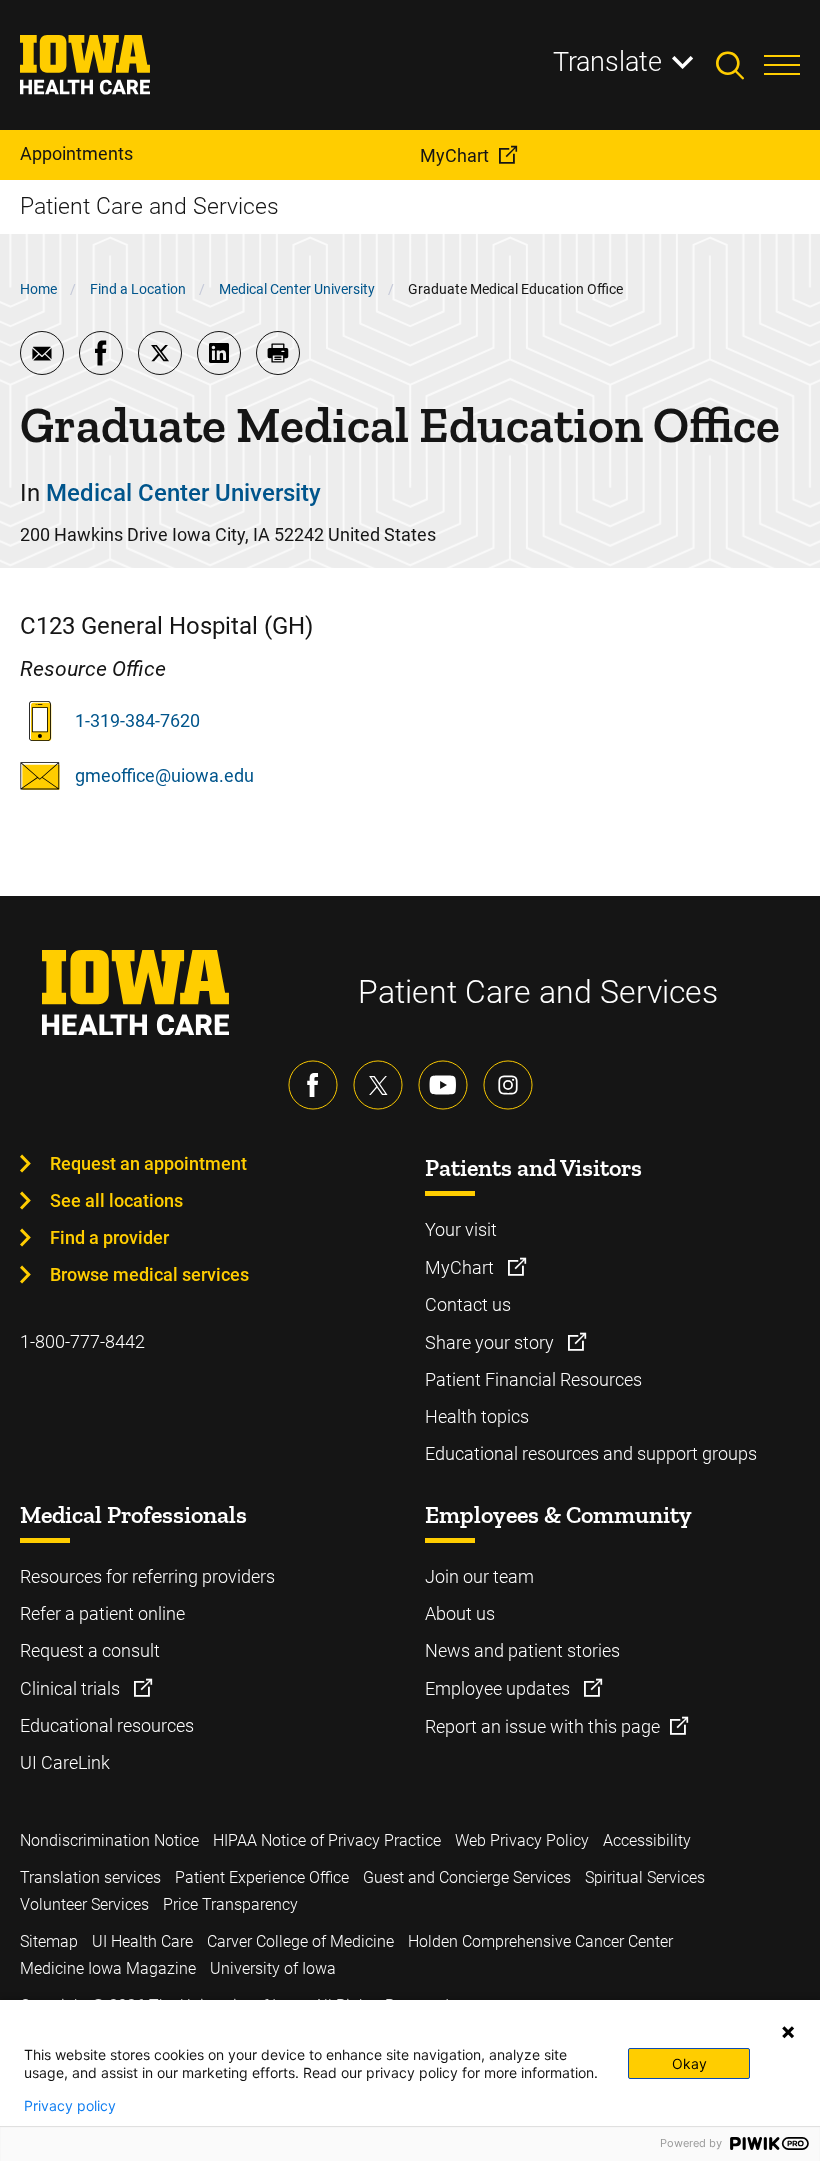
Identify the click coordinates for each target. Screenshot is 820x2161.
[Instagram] (508, 1085)
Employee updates (499, 1688)
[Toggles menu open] (782, 65)
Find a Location (138, 289)
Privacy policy (70, 2106)
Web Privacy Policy (522, 1840)
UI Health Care (142, 1941)
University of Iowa (273, 1968)
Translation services (90, 1877)
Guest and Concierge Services (467, 1877)
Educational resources (107, 1725)
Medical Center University (297, 289)
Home (38, 289)
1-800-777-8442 (82, 1341)
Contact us (468, 1304)
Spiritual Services (645, 1877)
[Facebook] (313, 1085)
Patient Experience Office (262, 1877)
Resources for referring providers (147, 1576)
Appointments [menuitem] (76, 153)
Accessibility (647, 1840)
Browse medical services (149, 1274)
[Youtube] (443, 1085)
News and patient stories (522, 1650)
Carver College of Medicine (300, 1941)
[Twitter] (378, 1085)
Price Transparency (230, 1904)
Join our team (479, 1576)
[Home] (97, 65)
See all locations (116, 1200)
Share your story (491, 1342)
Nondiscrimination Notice (109, 1840)
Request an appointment (148, 1163)
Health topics (477, 1416)
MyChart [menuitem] (454, 155)
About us (460, 1613)
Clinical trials (72, 1688)
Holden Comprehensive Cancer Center (540, 1941)
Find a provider (109, 1237)
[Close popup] (788, 2032)
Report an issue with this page (542, 1726)
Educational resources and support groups (591, 1453)
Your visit (461, 1229)
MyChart (461, 1267)
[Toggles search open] (740, 65)
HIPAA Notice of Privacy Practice (327, 1840)
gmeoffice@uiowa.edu (164, 775)
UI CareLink (65, 1762)
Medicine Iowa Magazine (108, 1968)
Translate (607, 62)
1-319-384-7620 (137, 720)
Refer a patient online (102, 1613)
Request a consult (90, 1650)
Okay (689, 2063)
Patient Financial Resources (533, 1379)
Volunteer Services (84, 1904)
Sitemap (49, 1941)
